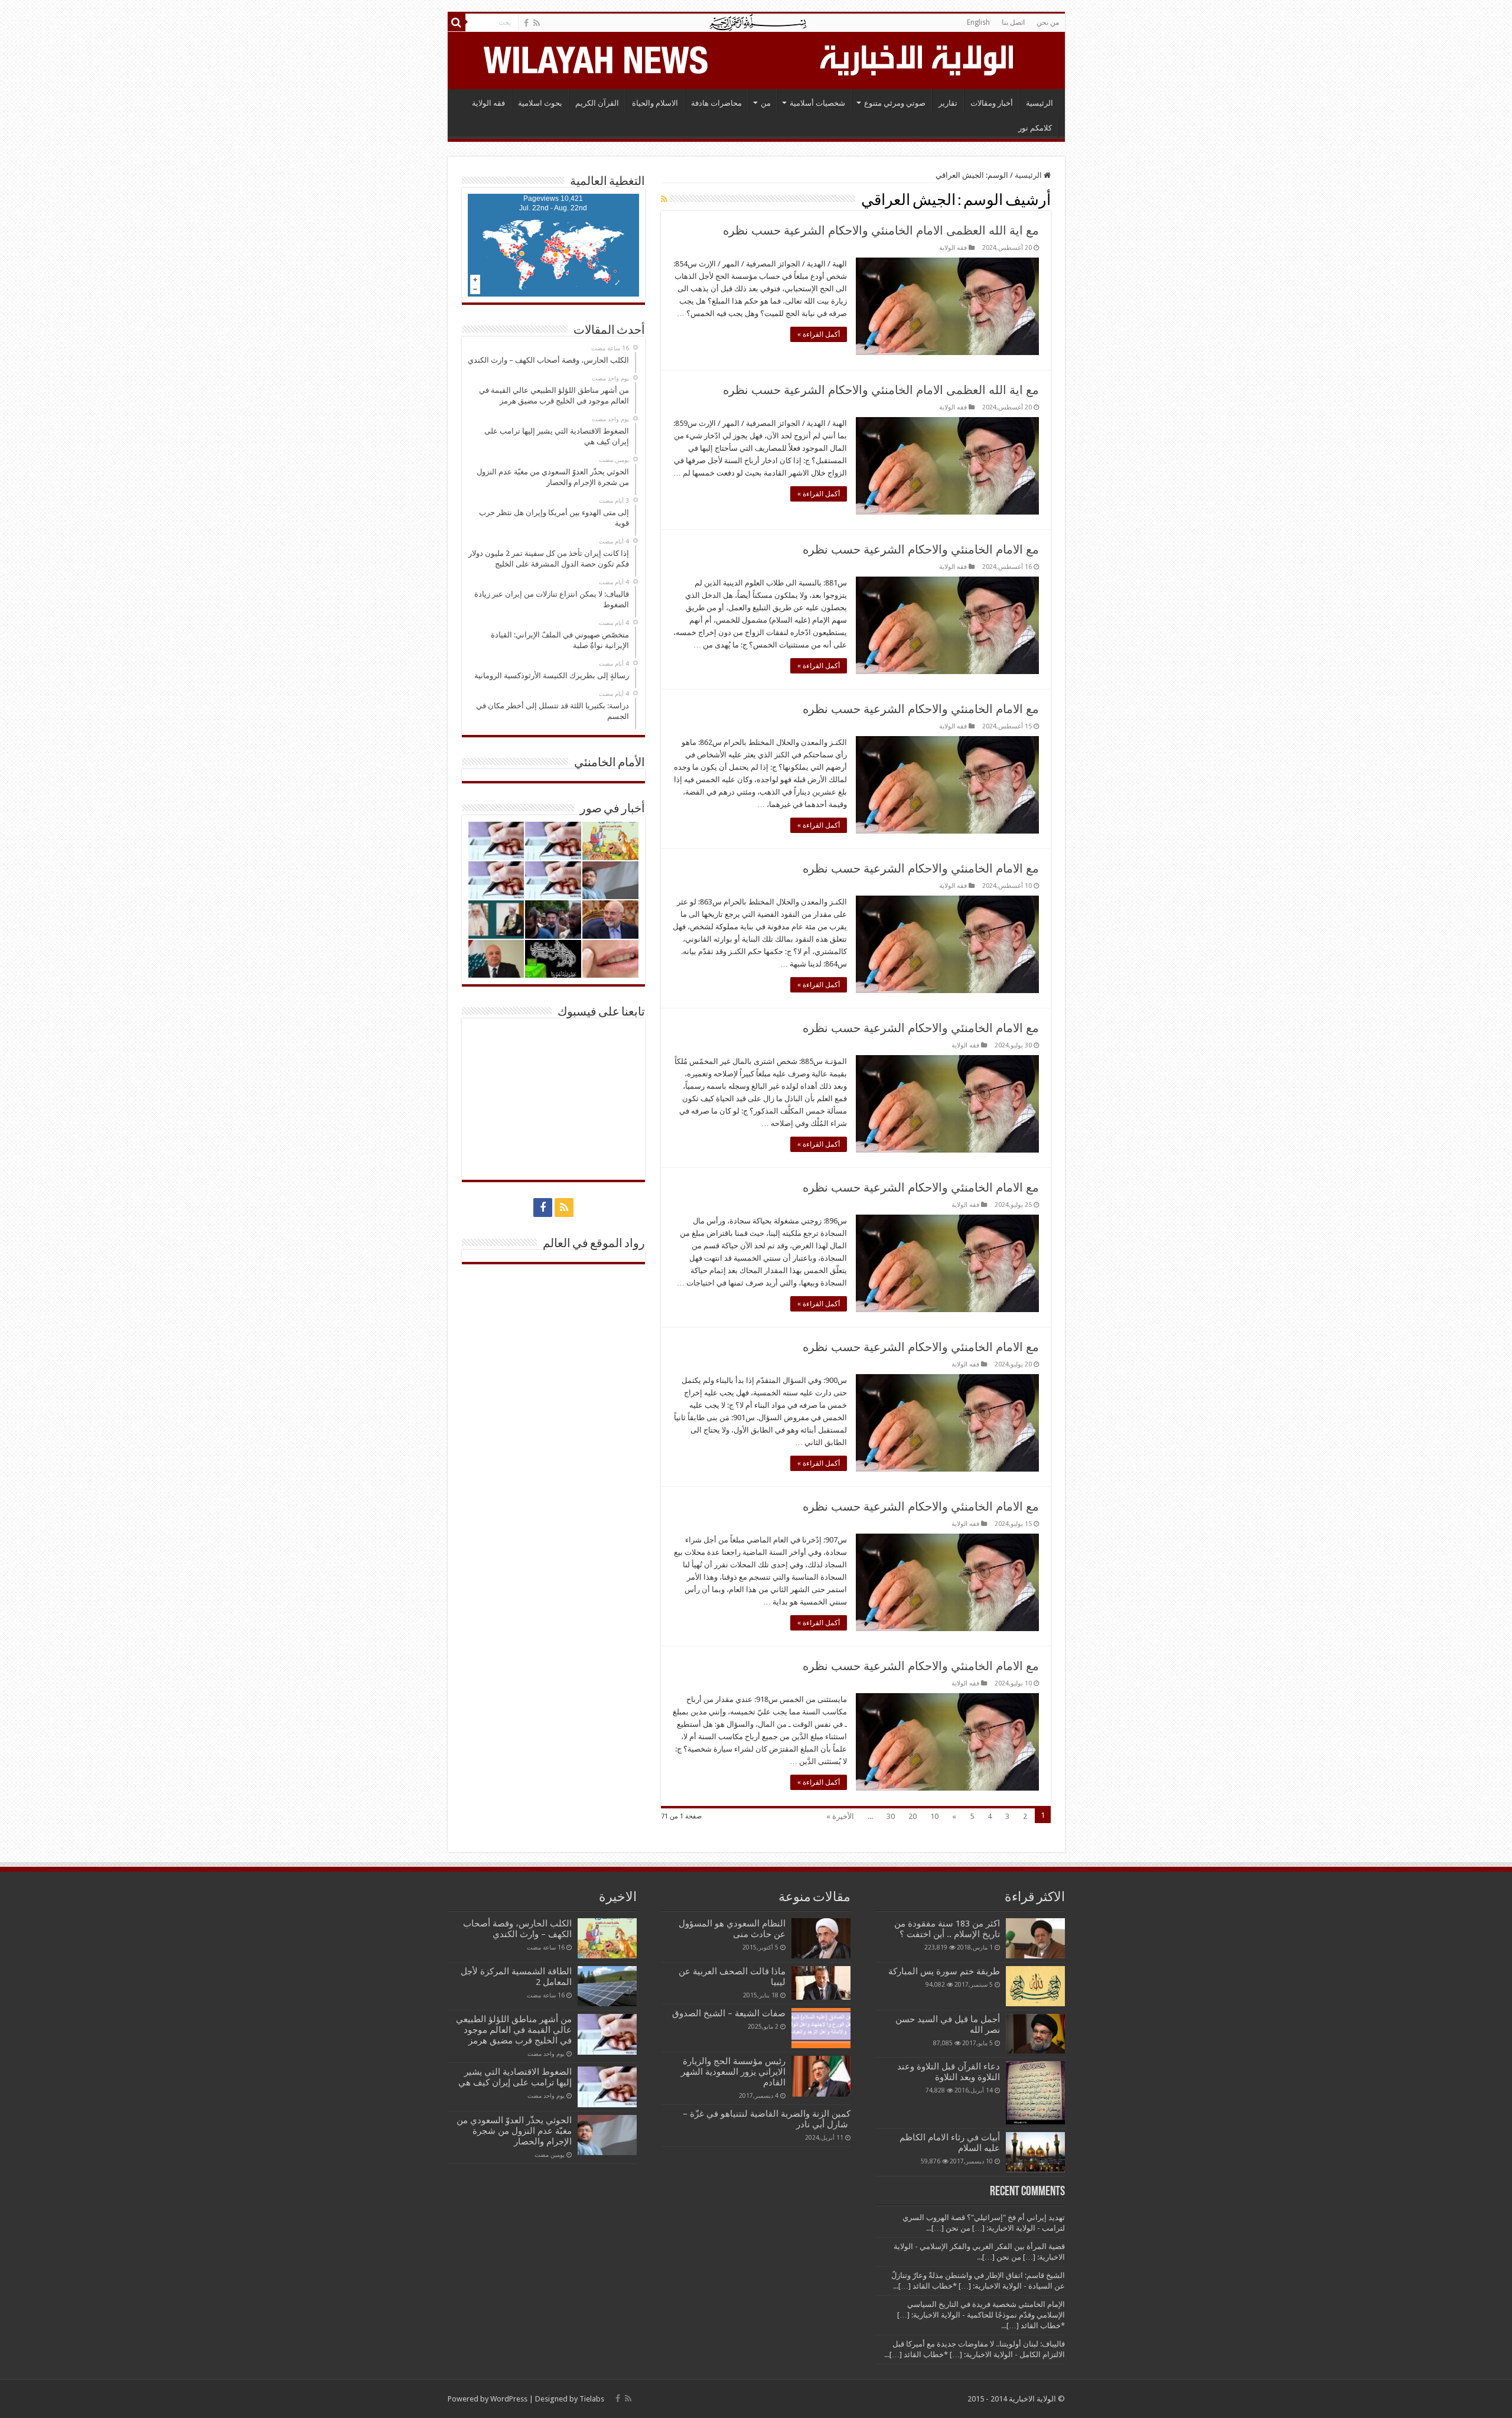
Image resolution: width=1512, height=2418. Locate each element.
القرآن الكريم (597, 103)
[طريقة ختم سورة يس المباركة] (1035, 1986)
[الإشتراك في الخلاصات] (664, 199)
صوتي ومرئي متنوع (895, 103)
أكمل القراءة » (819, 334)
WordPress (509, 2399)
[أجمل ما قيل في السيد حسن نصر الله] (1035, 2033)
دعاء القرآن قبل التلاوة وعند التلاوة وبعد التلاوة (949, 2072)
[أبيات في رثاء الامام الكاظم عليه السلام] (1035, 2152)
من (766, 103)
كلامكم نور (1035, 128)
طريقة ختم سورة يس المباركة (944, 1971)
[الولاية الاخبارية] (918, 58)
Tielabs (592, 2399)
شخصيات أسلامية (817, 103)
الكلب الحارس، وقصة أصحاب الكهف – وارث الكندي (517, 1929)
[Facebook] (526, 23)
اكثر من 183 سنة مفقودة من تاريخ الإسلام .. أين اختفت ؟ (947, 1929)
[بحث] (457, 22)
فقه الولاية (488, 103)
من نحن (1048, 22)
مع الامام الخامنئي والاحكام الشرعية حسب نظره (921, 549)
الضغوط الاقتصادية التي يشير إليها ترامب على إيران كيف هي (515, 2077)
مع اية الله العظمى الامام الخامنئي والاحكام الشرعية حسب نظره (881, 230)
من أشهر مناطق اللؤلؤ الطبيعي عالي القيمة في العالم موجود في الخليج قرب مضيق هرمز (514, 2030)
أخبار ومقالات (992, 103)
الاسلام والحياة (655, 103)
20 (913, 1816)
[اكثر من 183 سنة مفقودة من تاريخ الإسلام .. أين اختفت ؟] (1035, 1938)
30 (891, 1816)
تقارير (948, 103)
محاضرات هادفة (716, 103)
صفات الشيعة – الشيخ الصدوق (729, 2013)
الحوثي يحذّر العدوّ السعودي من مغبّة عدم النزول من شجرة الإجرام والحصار (514, 2131)
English (978, 22)
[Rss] (537, 23)
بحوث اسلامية (540, 103)
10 (934, 1816)
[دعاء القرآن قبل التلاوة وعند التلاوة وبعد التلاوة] (1035, 2093)
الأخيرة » (840, 1816)
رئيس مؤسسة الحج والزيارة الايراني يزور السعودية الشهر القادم (733, 2072)
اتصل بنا (1013, 22)
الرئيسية (1039, 103)
